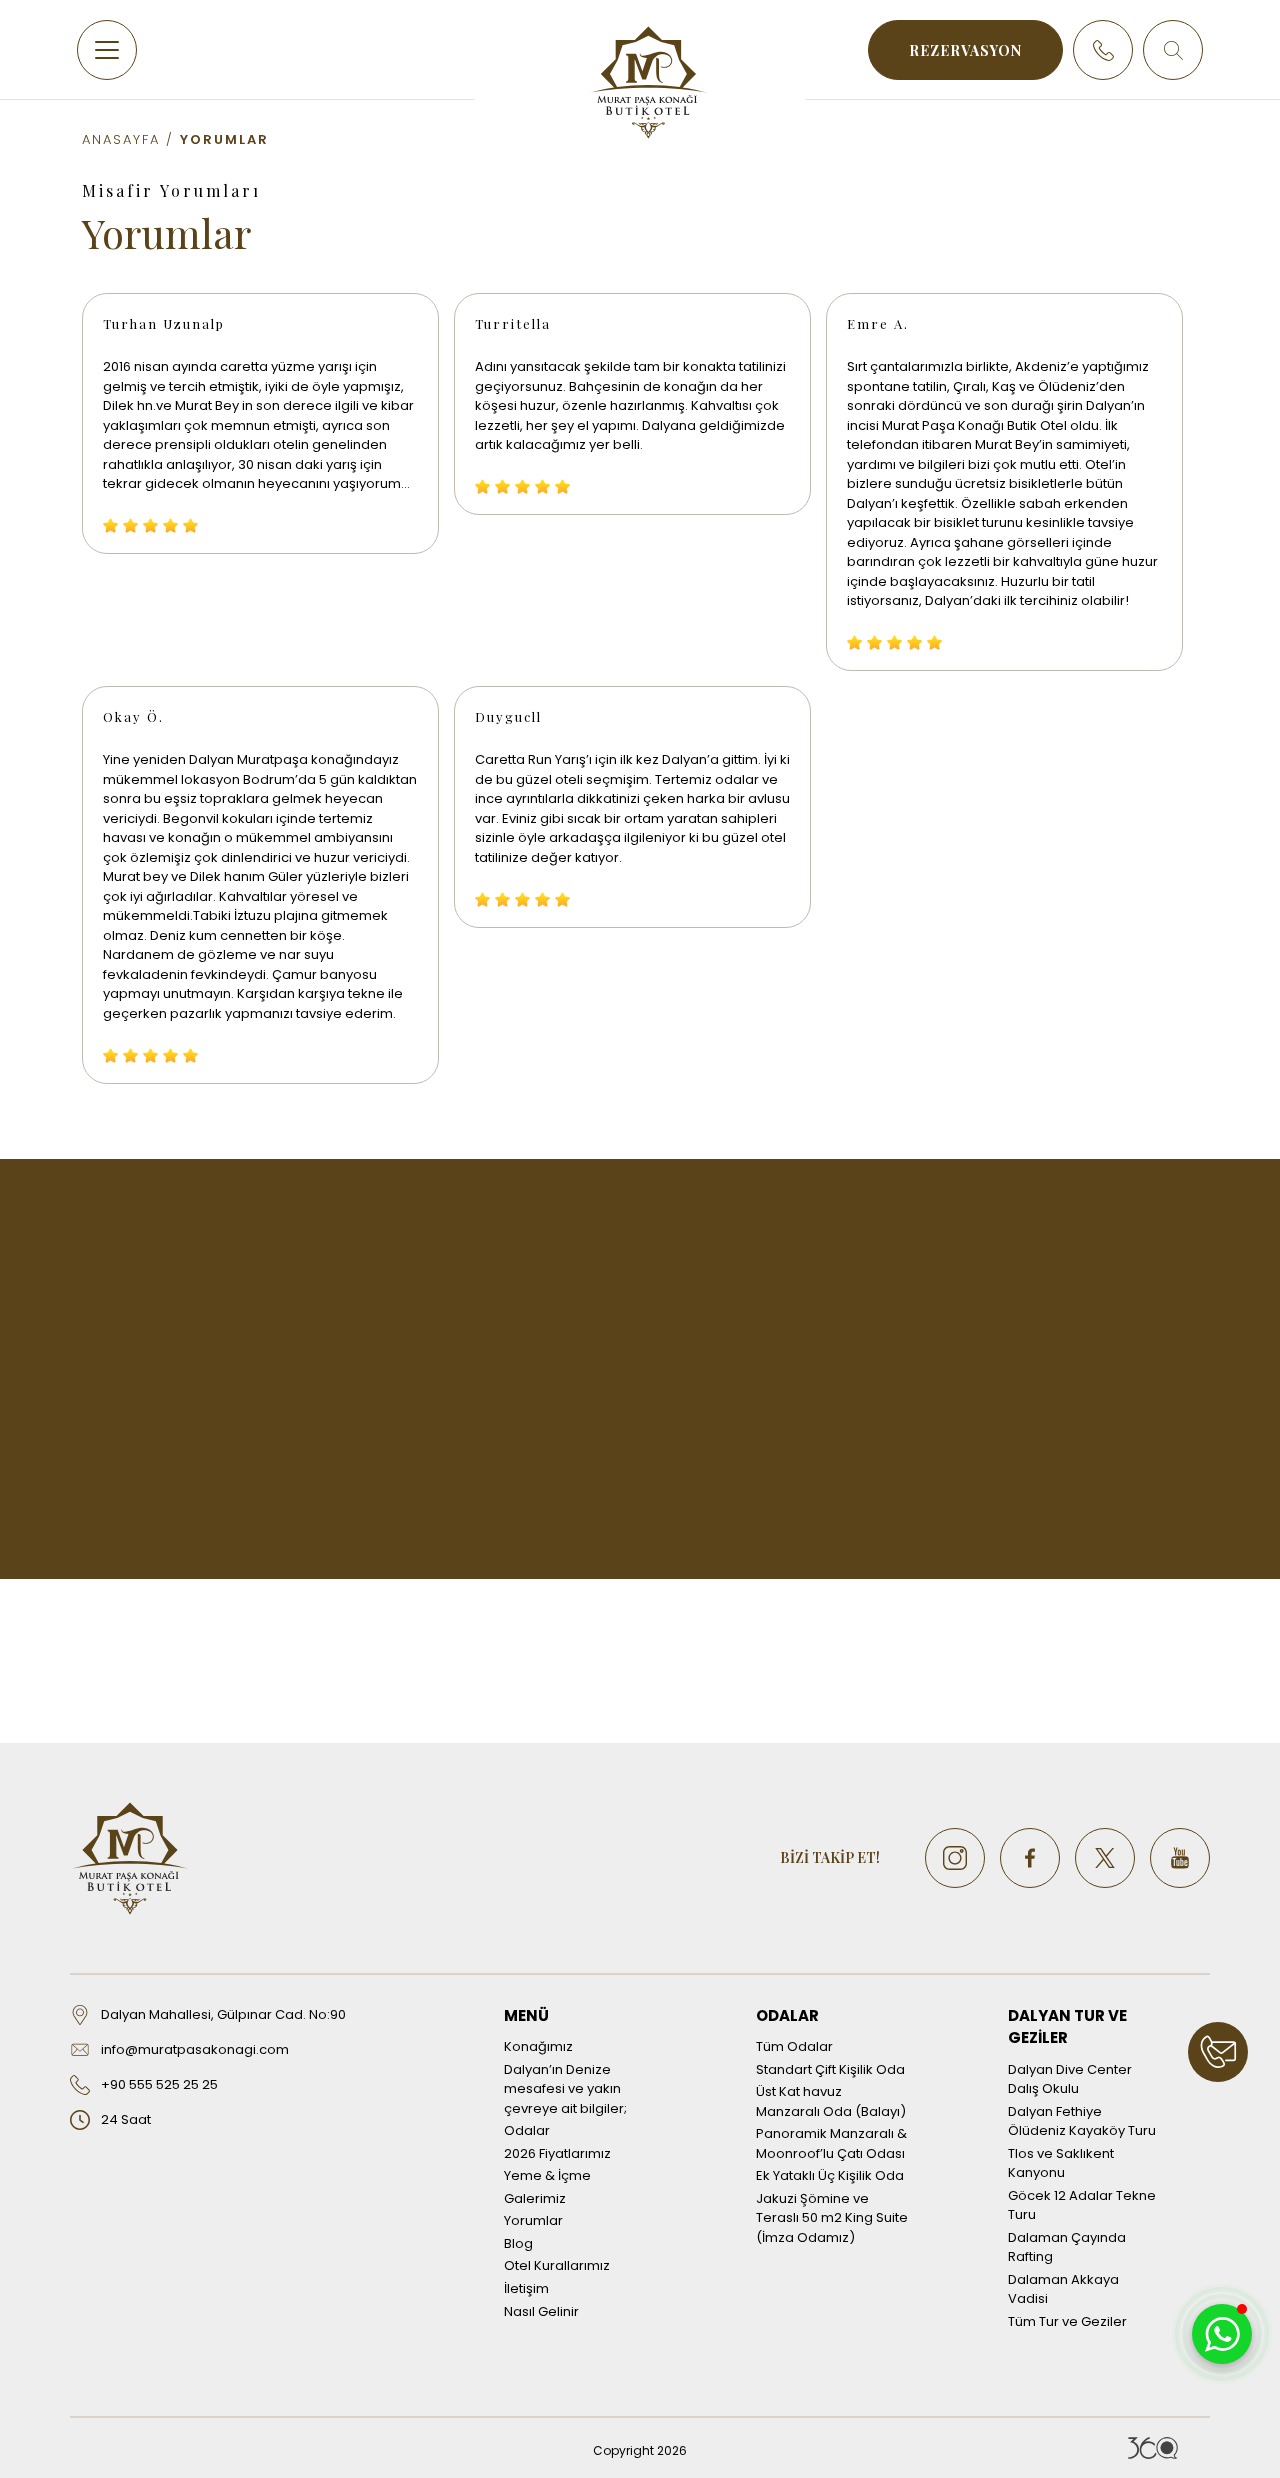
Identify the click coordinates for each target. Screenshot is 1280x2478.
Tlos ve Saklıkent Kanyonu (1061, 2163)
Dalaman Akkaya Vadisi (1063, 2289)
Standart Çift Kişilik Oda (830, 2069)
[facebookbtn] (1030, 1858)
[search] (1173, 50)
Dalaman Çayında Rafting (1067, 2247)
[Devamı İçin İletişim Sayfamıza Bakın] (1218, 2052)
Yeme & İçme (547, 2175)
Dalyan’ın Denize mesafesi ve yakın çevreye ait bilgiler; (565, 2089)
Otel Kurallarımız (557, 2265)
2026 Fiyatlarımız (557, 2153)
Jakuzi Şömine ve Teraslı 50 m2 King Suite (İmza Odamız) (832, 2218)
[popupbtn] (1222, 2334)
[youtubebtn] (1180, 1858)
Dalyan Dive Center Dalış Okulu (1070, 2079)
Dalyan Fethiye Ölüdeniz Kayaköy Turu (1082, 2121)
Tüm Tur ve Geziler (1067, 2321)
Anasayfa (121, 139)
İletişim (526, 2288)
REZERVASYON (965, 50)
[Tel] (1103, 50)
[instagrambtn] (955, 1858)
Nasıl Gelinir (541, 2311)
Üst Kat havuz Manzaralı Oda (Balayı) (831, 2101)
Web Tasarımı (1153, 2448)
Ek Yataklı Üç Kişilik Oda (830, 2175)
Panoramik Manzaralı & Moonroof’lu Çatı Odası (831, 2143)
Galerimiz (535, 2198)
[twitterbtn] (1105, 1858)
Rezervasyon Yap (640, 1550)
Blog (518, 2243)
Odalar (527, 2130)
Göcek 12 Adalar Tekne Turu (1082, 2205)
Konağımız (538, 2046)
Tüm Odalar (794, 2046)
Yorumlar (533, 2220)
